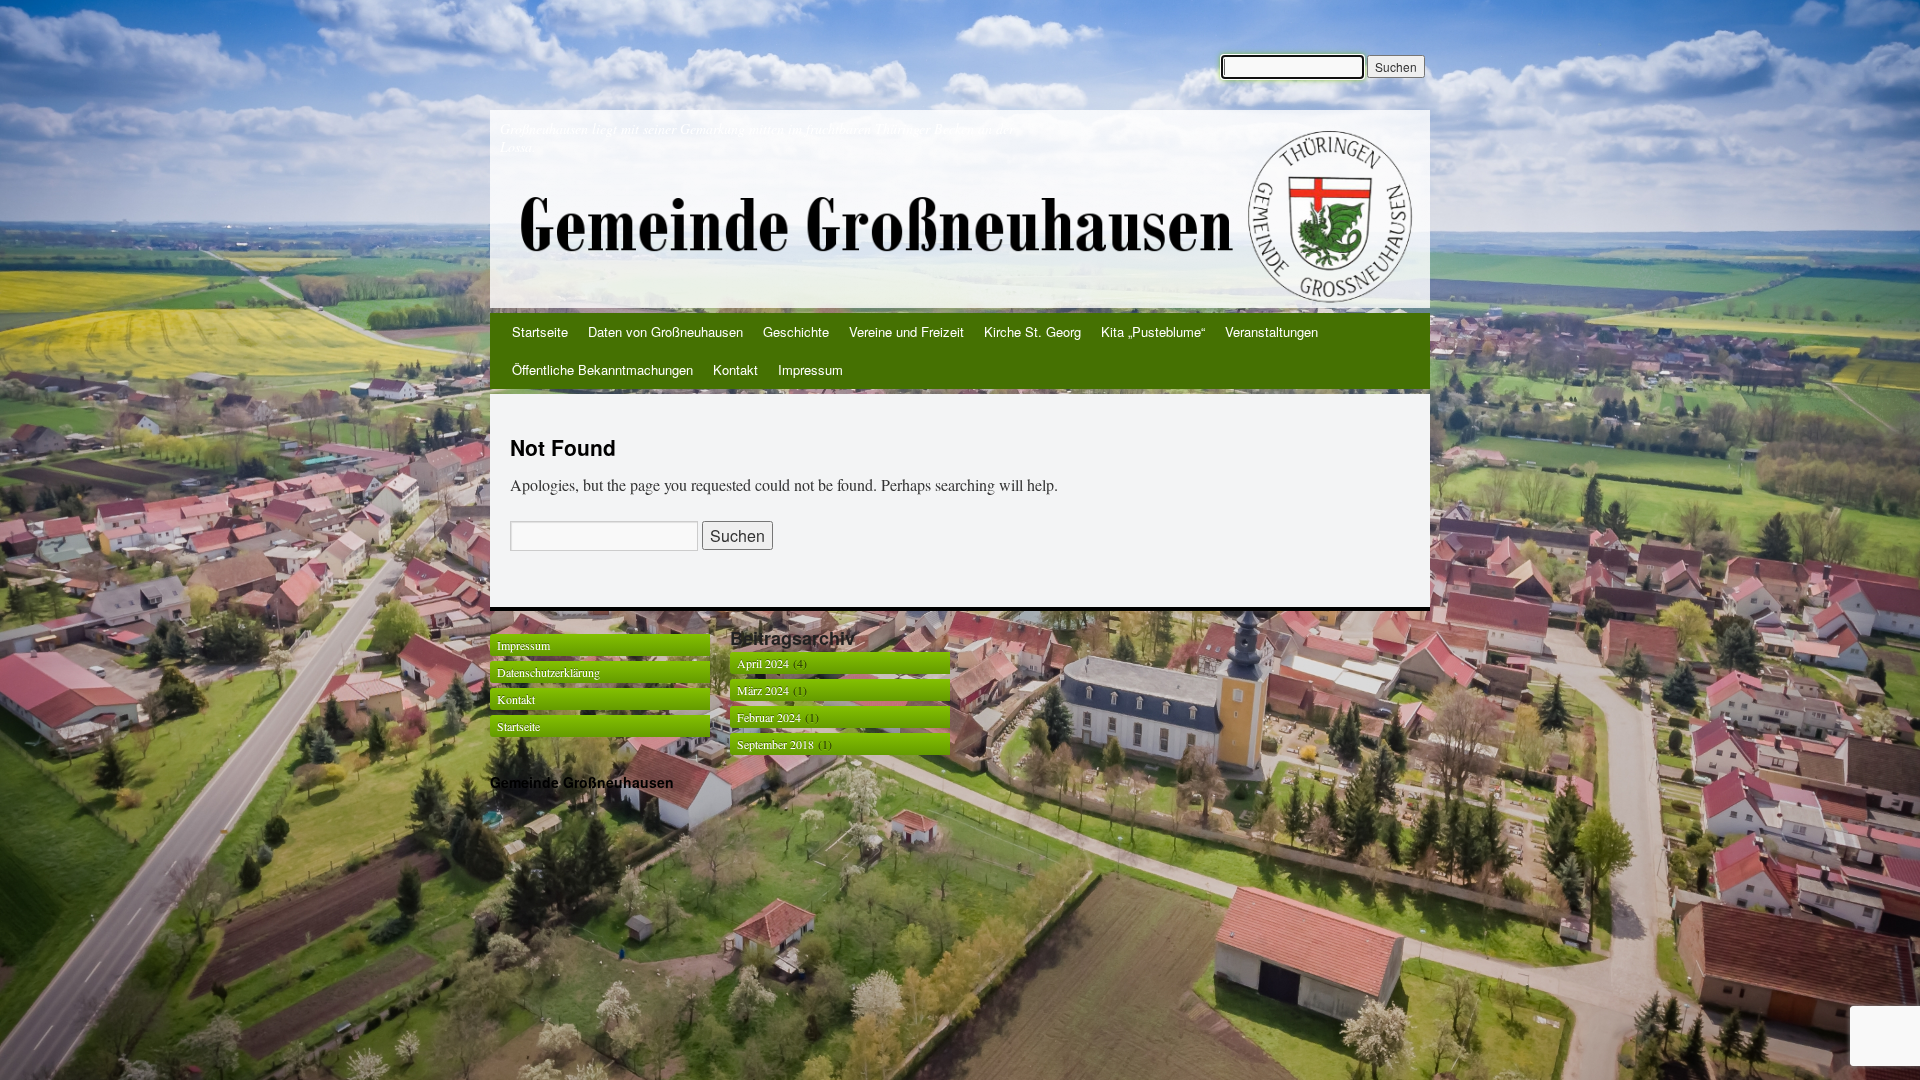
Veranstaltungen (1271, 331)
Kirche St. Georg (1032, 331)
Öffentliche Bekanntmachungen (602, 369)
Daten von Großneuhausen (665, 331)
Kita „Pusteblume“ (1153, 331)
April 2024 (763, 663)
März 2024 (763, 690)
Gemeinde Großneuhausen (582, 782)
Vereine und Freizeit (906, 331)
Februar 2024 (769, 717)
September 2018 (775, 744)
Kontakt (735, 369)
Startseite (540, 331)
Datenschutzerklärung (548, 672)
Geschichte (796, 331)
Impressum (810, 369)
